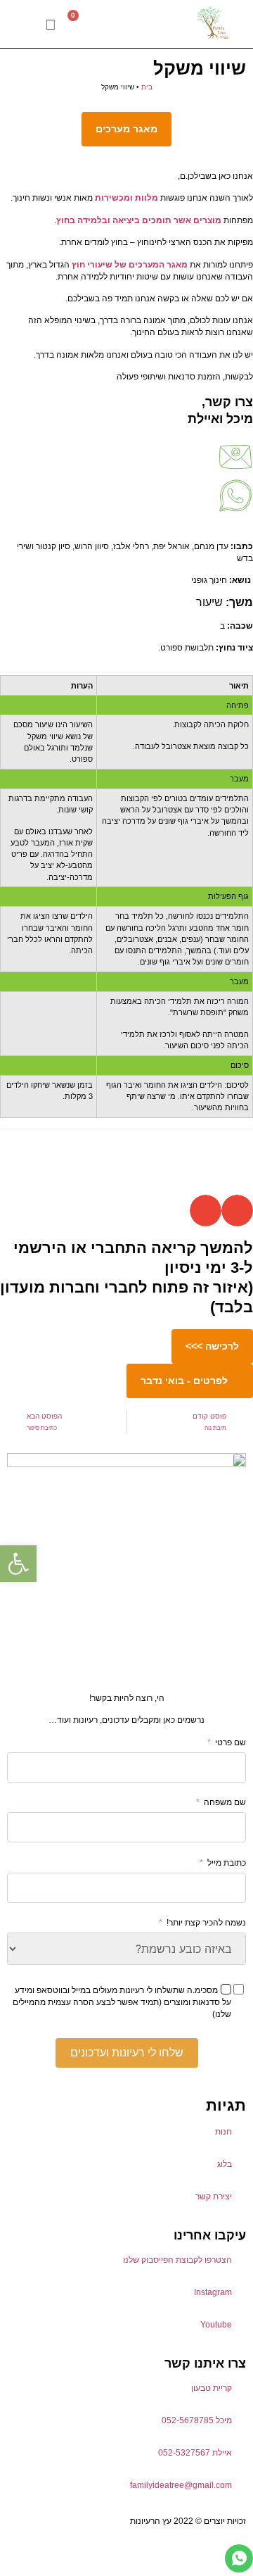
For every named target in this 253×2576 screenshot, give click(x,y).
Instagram (213, 2292)
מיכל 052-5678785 (197, 2420)
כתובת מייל (227, 1863)
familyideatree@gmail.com (181, 2485)
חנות (223, 2132)
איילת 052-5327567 (195, 2453)
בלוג (225, 2164)
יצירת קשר (214, 2197)
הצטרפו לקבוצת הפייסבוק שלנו (177, 2260)
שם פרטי (231, 1742)
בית (147, 87)
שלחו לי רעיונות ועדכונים (127, 2053)
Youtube (216, 2325)
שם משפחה (225, 1802)
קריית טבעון (212, 2388)
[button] (25, 24)
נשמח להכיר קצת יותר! (206, 1923)
